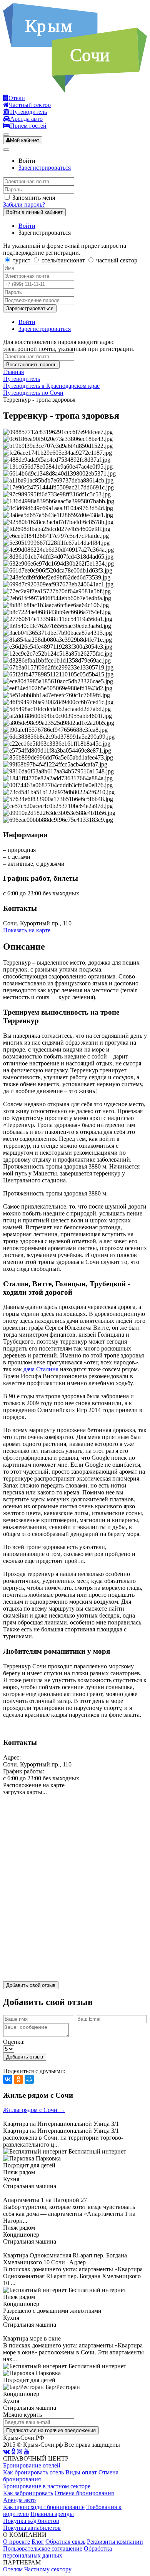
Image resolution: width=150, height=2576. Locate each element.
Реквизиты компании (115, 2542)
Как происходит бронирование (44, 2507)
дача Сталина (41, 1369)
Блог (38, 2542)
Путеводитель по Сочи (33, 393)
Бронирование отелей (32, 2465)
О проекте (17, 2542)
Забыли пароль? (24, 205)
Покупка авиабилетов (32, 2528)
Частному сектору (48, 2569)
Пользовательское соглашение (43, 2548)
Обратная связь (65, 2542)
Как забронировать (28, 2493)
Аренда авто (19, 2500)
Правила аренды (52, 2514)
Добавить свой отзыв (31, 1985)
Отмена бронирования (84, 2493)
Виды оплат (81, 2472)
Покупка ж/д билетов (31, 2521)
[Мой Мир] (29, 2079)
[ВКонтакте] (8, 2079)
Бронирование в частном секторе (47, 2486)
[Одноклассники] (18, 2079)
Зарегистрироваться (45, 168)
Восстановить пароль (31, 365)
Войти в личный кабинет (34, 212)
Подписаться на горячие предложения (51, 2430)
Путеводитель (22, 379)
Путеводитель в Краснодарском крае (51, 386)
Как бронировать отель (33, 2472)
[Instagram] (20, 2452)
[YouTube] (27, 2452)
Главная (13, 372)
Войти (27, 226)
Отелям (13, 2569)
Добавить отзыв (25, 2057)
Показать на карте (27, 930)
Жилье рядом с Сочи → (34, 2110)
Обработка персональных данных (57, 2552)
